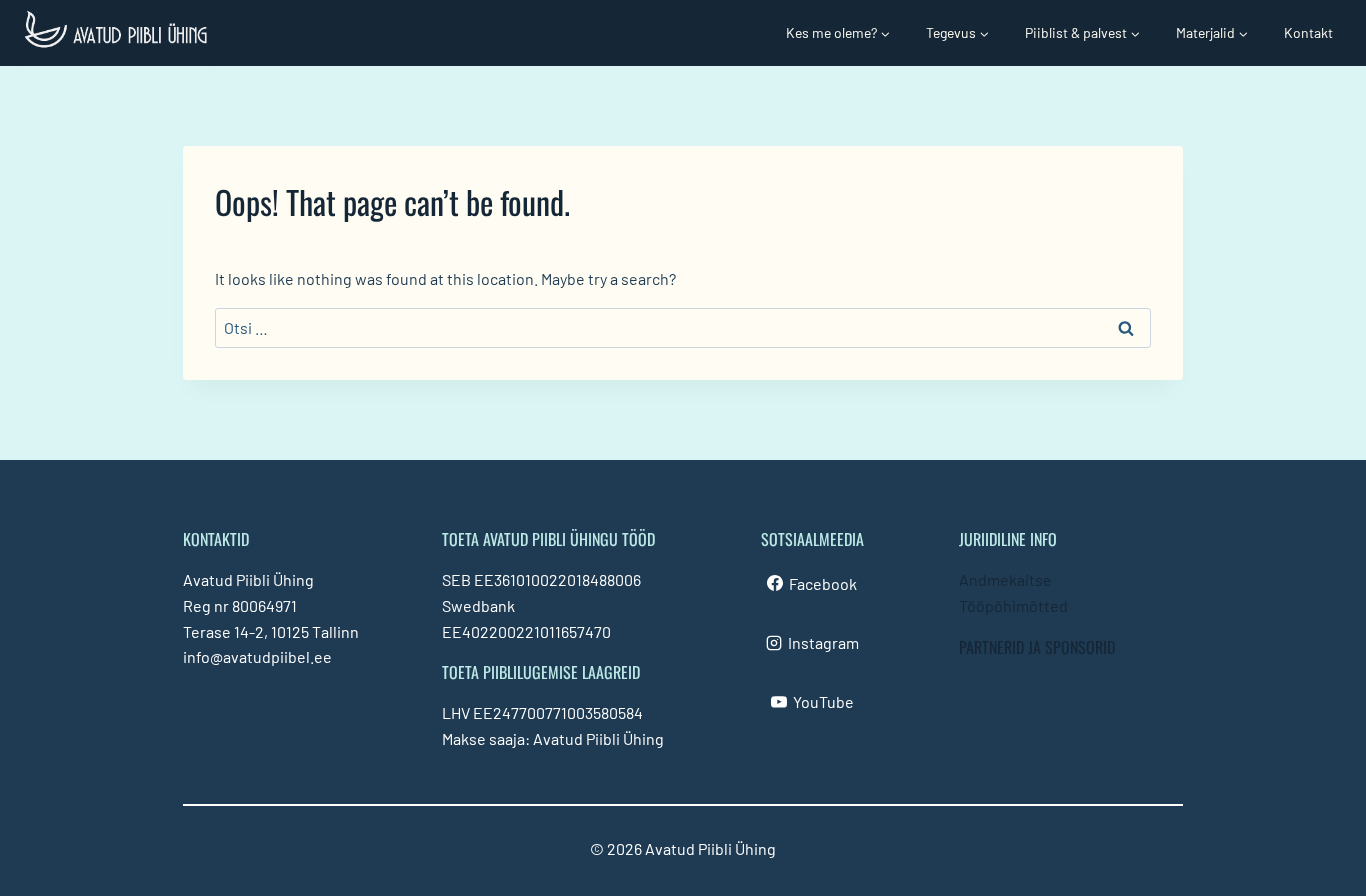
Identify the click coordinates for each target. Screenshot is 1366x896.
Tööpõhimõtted (1013, 605)
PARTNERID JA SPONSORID (1037, 647)
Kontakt (1308, 32)
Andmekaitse (1005, 579)
